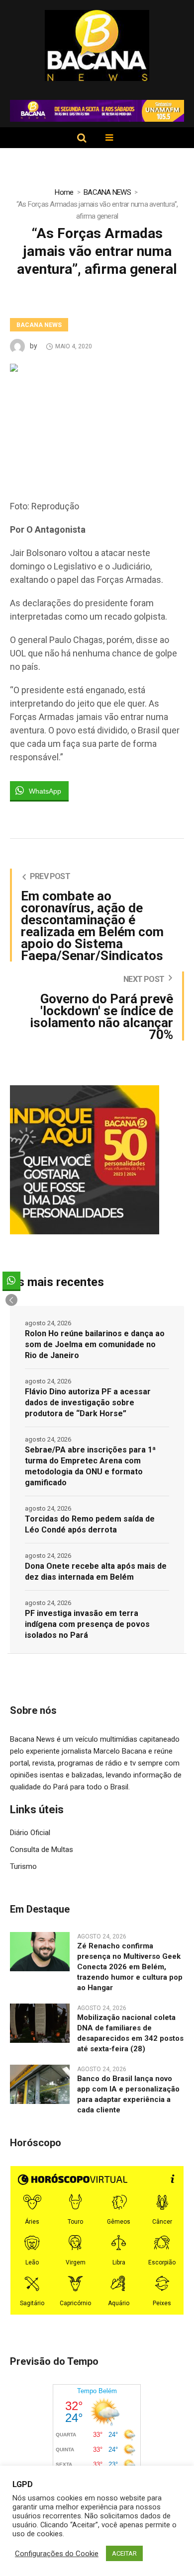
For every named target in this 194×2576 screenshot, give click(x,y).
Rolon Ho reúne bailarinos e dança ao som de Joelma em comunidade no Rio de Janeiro (95, 1344)
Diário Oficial (30, 1833)
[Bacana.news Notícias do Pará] (97, 45)
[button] (11, 1300)
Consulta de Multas (42, 1850)
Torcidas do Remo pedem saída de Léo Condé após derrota (90, 1524)
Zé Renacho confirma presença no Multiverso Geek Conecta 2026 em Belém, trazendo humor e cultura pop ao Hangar (130, 1967)
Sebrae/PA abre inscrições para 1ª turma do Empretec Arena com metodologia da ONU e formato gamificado (90, 1466)
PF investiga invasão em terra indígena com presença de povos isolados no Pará (87, 1624)
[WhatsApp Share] (11, 1281)
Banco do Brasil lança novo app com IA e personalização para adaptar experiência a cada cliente (128, 2094)
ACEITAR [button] (124, 2553)
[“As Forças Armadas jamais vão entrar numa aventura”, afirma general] (97, 421)
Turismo (23, 1866)
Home (64, 192)
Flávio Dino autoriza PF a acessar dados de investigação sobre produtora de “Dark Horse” (88, 1403)
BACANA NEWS (107, 192)
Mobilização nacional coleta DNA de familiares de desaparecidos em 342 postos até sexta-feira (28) (130, 2033)
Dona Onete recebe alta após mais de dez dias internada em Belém (96, 1571)
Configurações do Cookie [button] (57, 2554)
